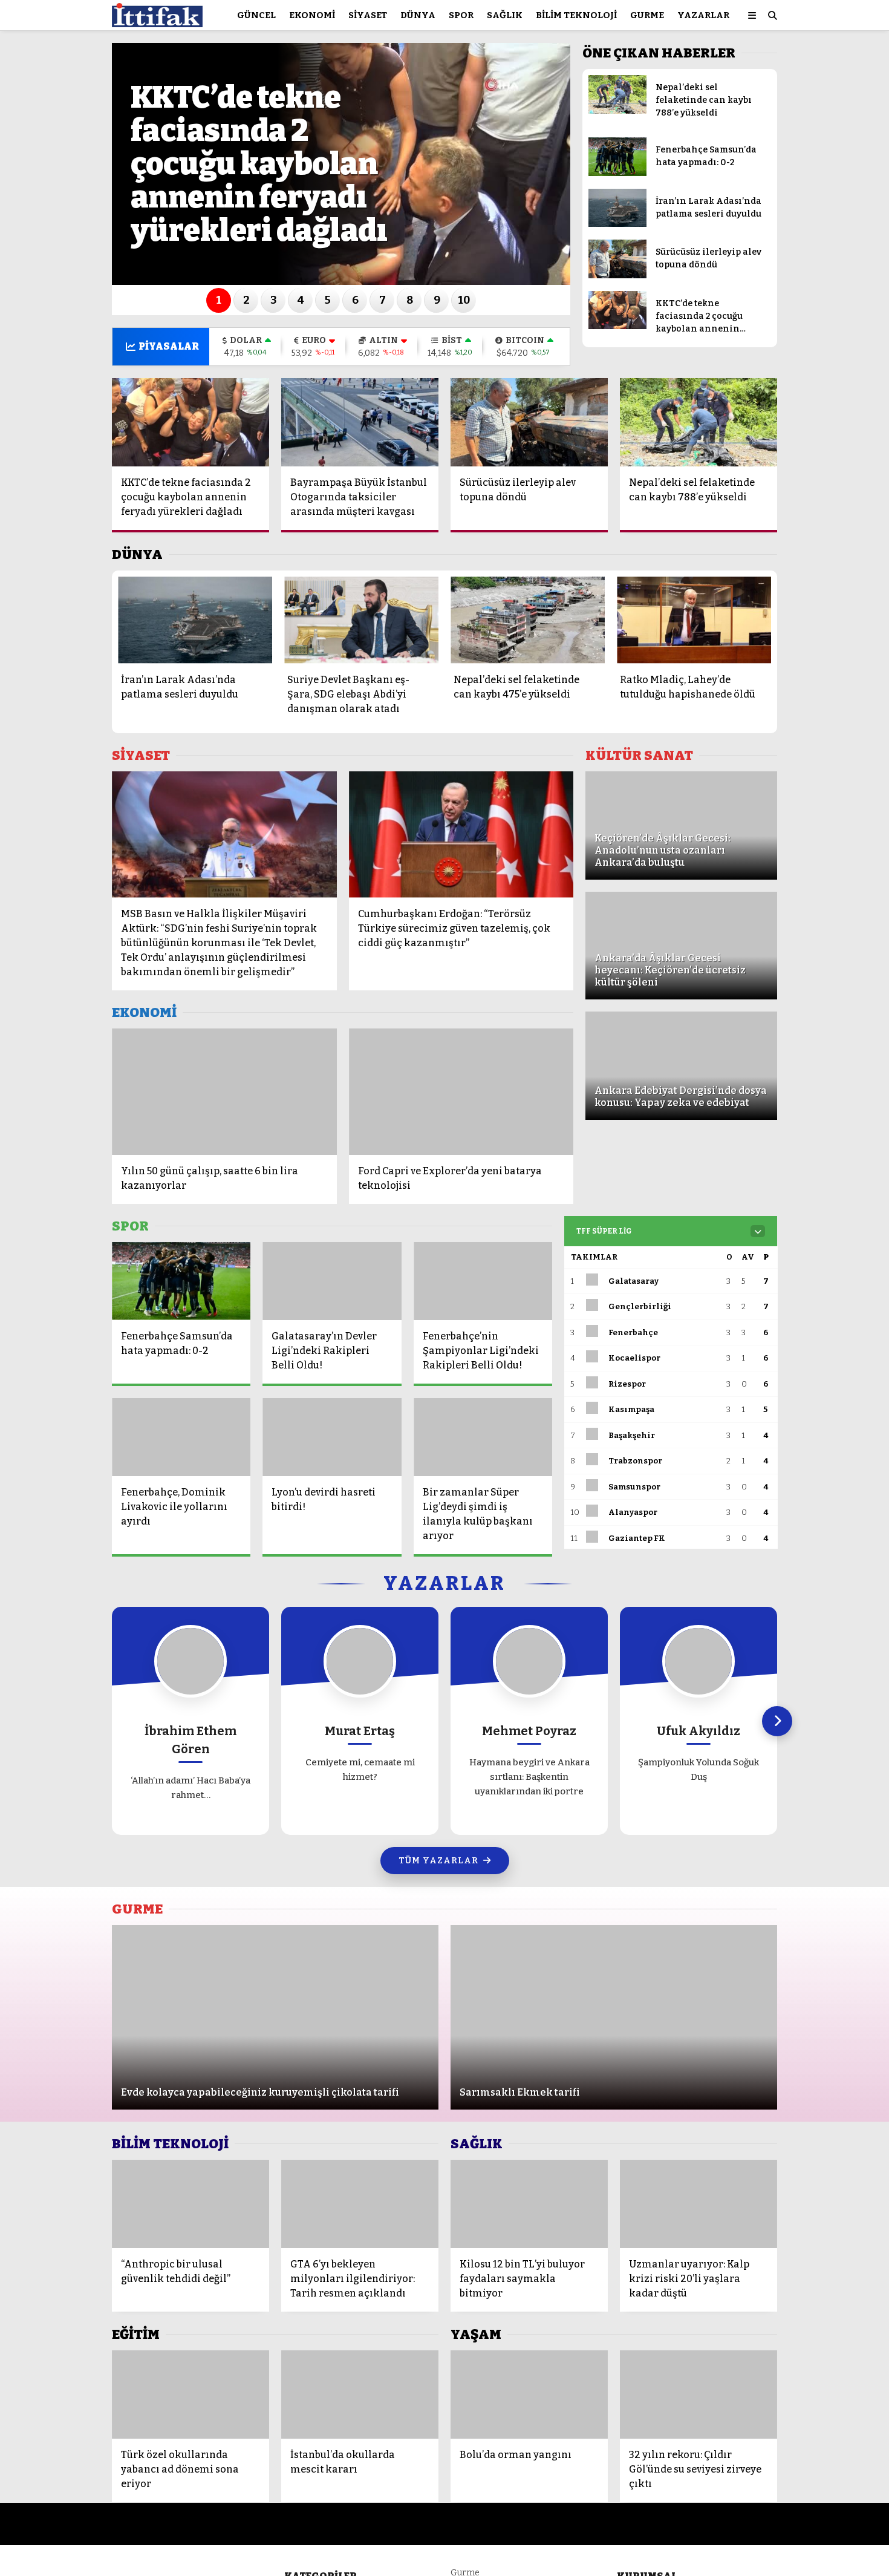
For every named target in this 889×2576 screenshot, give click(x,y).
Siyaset (368, 15)
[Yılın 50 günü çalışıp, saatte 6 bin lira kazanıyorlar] (224, 1092)
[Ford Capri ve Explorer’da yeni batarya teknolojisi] (461, 1092)
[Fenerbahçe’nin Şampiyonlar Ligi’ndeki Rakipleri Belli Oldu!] (483, 1281)
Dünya (418, 15)
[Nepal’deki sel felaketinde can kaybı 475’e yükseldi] (528, 620)
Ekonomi (312, 15)
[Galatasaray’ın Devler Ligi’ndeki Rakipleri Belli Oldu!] (332, 1281)
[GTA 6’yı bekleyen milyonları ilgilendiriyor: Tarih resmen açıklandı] (360, 2204)
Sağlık (505, 15)
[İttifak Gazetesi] (157, 21)
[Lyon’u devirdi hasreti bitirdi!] (332, 1437)
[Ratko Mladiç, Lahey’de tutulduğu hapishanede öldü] (694, 620)
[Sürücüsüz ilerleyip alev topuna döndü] (617, 276)
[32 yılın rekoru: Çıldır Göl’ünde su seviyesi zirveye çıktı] (698, 2395)
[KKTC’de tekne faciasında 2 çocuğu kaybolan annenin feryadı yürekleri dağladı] (617, 326)
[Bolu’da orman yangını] (529, 2395)
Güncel (256, 15)
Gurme (647, 15)
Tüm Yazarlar (438, 1861)
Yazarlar (703, 15)
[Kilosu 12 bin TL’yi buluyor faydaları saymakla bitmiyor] (529, 2204)
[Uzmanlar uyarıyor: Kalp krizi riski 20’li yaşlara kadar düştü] (698, 2204)
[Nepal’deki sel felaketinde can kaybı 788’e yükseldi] (617, 111)
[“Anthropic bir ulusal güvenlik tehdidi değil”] (190, 2204)
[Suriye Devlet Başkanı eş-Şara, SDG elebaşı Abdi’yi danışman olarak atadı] (361, 620)
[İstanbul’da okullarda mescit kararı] (360, 2395)
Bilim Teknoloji (576, 15)
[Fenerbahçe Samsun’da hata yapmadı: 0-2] (617, 173)
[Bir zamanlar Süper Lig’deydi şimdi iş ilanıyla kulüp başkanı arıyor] (483, 1437)
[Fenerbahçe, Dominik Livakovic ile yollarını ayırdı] (181, 1437)
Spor (461, 15)
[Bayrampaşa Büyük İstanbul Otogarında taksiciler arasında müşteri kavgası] (360, 422)
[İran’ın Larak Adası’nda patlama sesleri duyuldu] (617, 224)
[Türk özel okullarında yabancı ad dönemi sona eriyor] (190, 2395)
